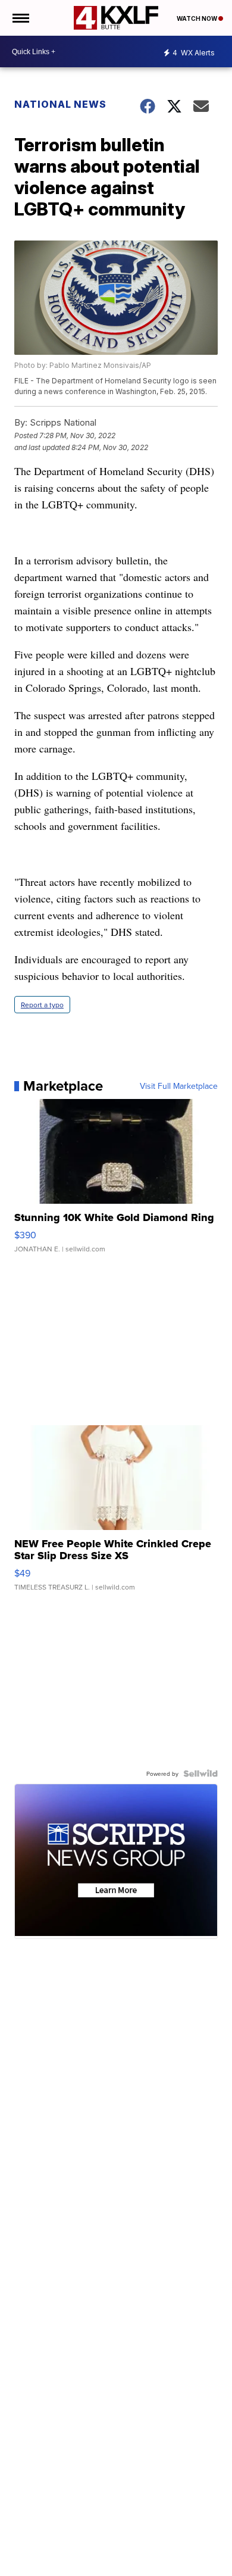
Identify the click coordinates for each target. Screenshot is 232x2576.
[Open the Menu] (20, 18)
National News (60, 104)
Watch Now (197, 18)
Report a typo (42, 1005)
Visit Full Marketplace (179, 1086)
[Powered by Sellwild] (200, 1773)
